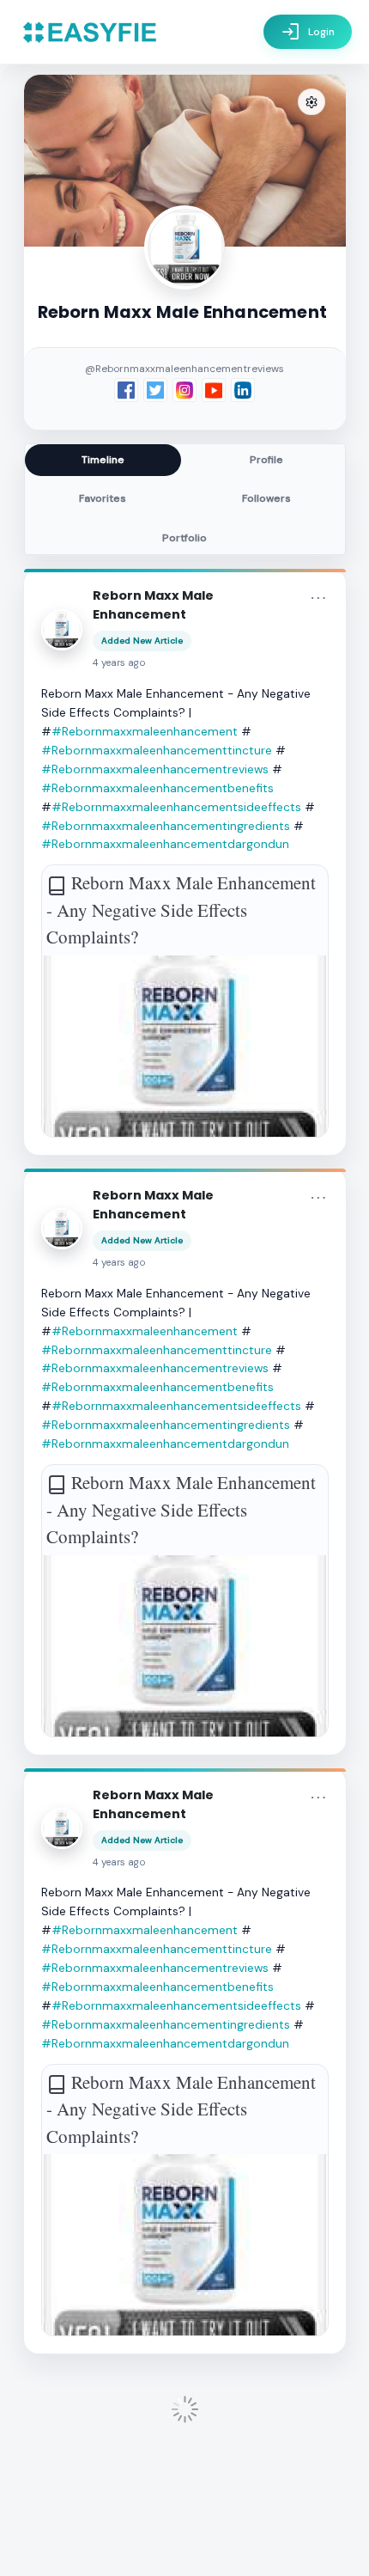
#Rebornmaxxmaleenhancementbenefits (157, 788)
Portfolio (184, 538)
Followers (266, 498)
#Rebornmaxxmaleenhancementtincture (157, 750)
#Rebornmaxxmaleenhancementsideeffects (176, 807)
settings (312, 103)
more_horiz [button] (318, 598)
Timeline (103, 460)
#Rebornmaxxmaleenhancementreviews (155, 769)
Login (308, 32)
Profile (266, 460)
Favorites (103, 498)
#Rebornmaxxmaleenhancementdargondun (165, 844)
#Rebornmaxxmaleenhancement (145, 731)
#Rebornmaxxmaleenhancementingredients (166, 826)
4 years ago (119, 663)
